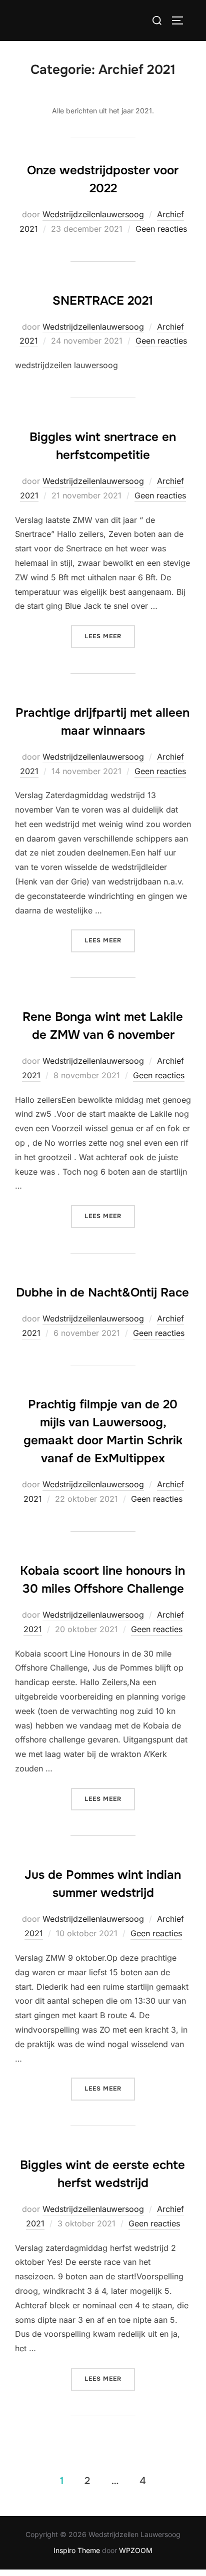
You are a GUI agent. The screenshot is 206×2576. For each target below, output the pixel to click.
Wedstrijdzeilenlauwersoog (93, 214)
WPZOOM (136, 2550)
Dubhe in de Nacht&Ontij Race (102, 1292)
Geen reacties (161, 229)
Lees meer (110, 636)
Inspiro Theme (77, 2550)
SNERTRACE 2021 (103, 301)
